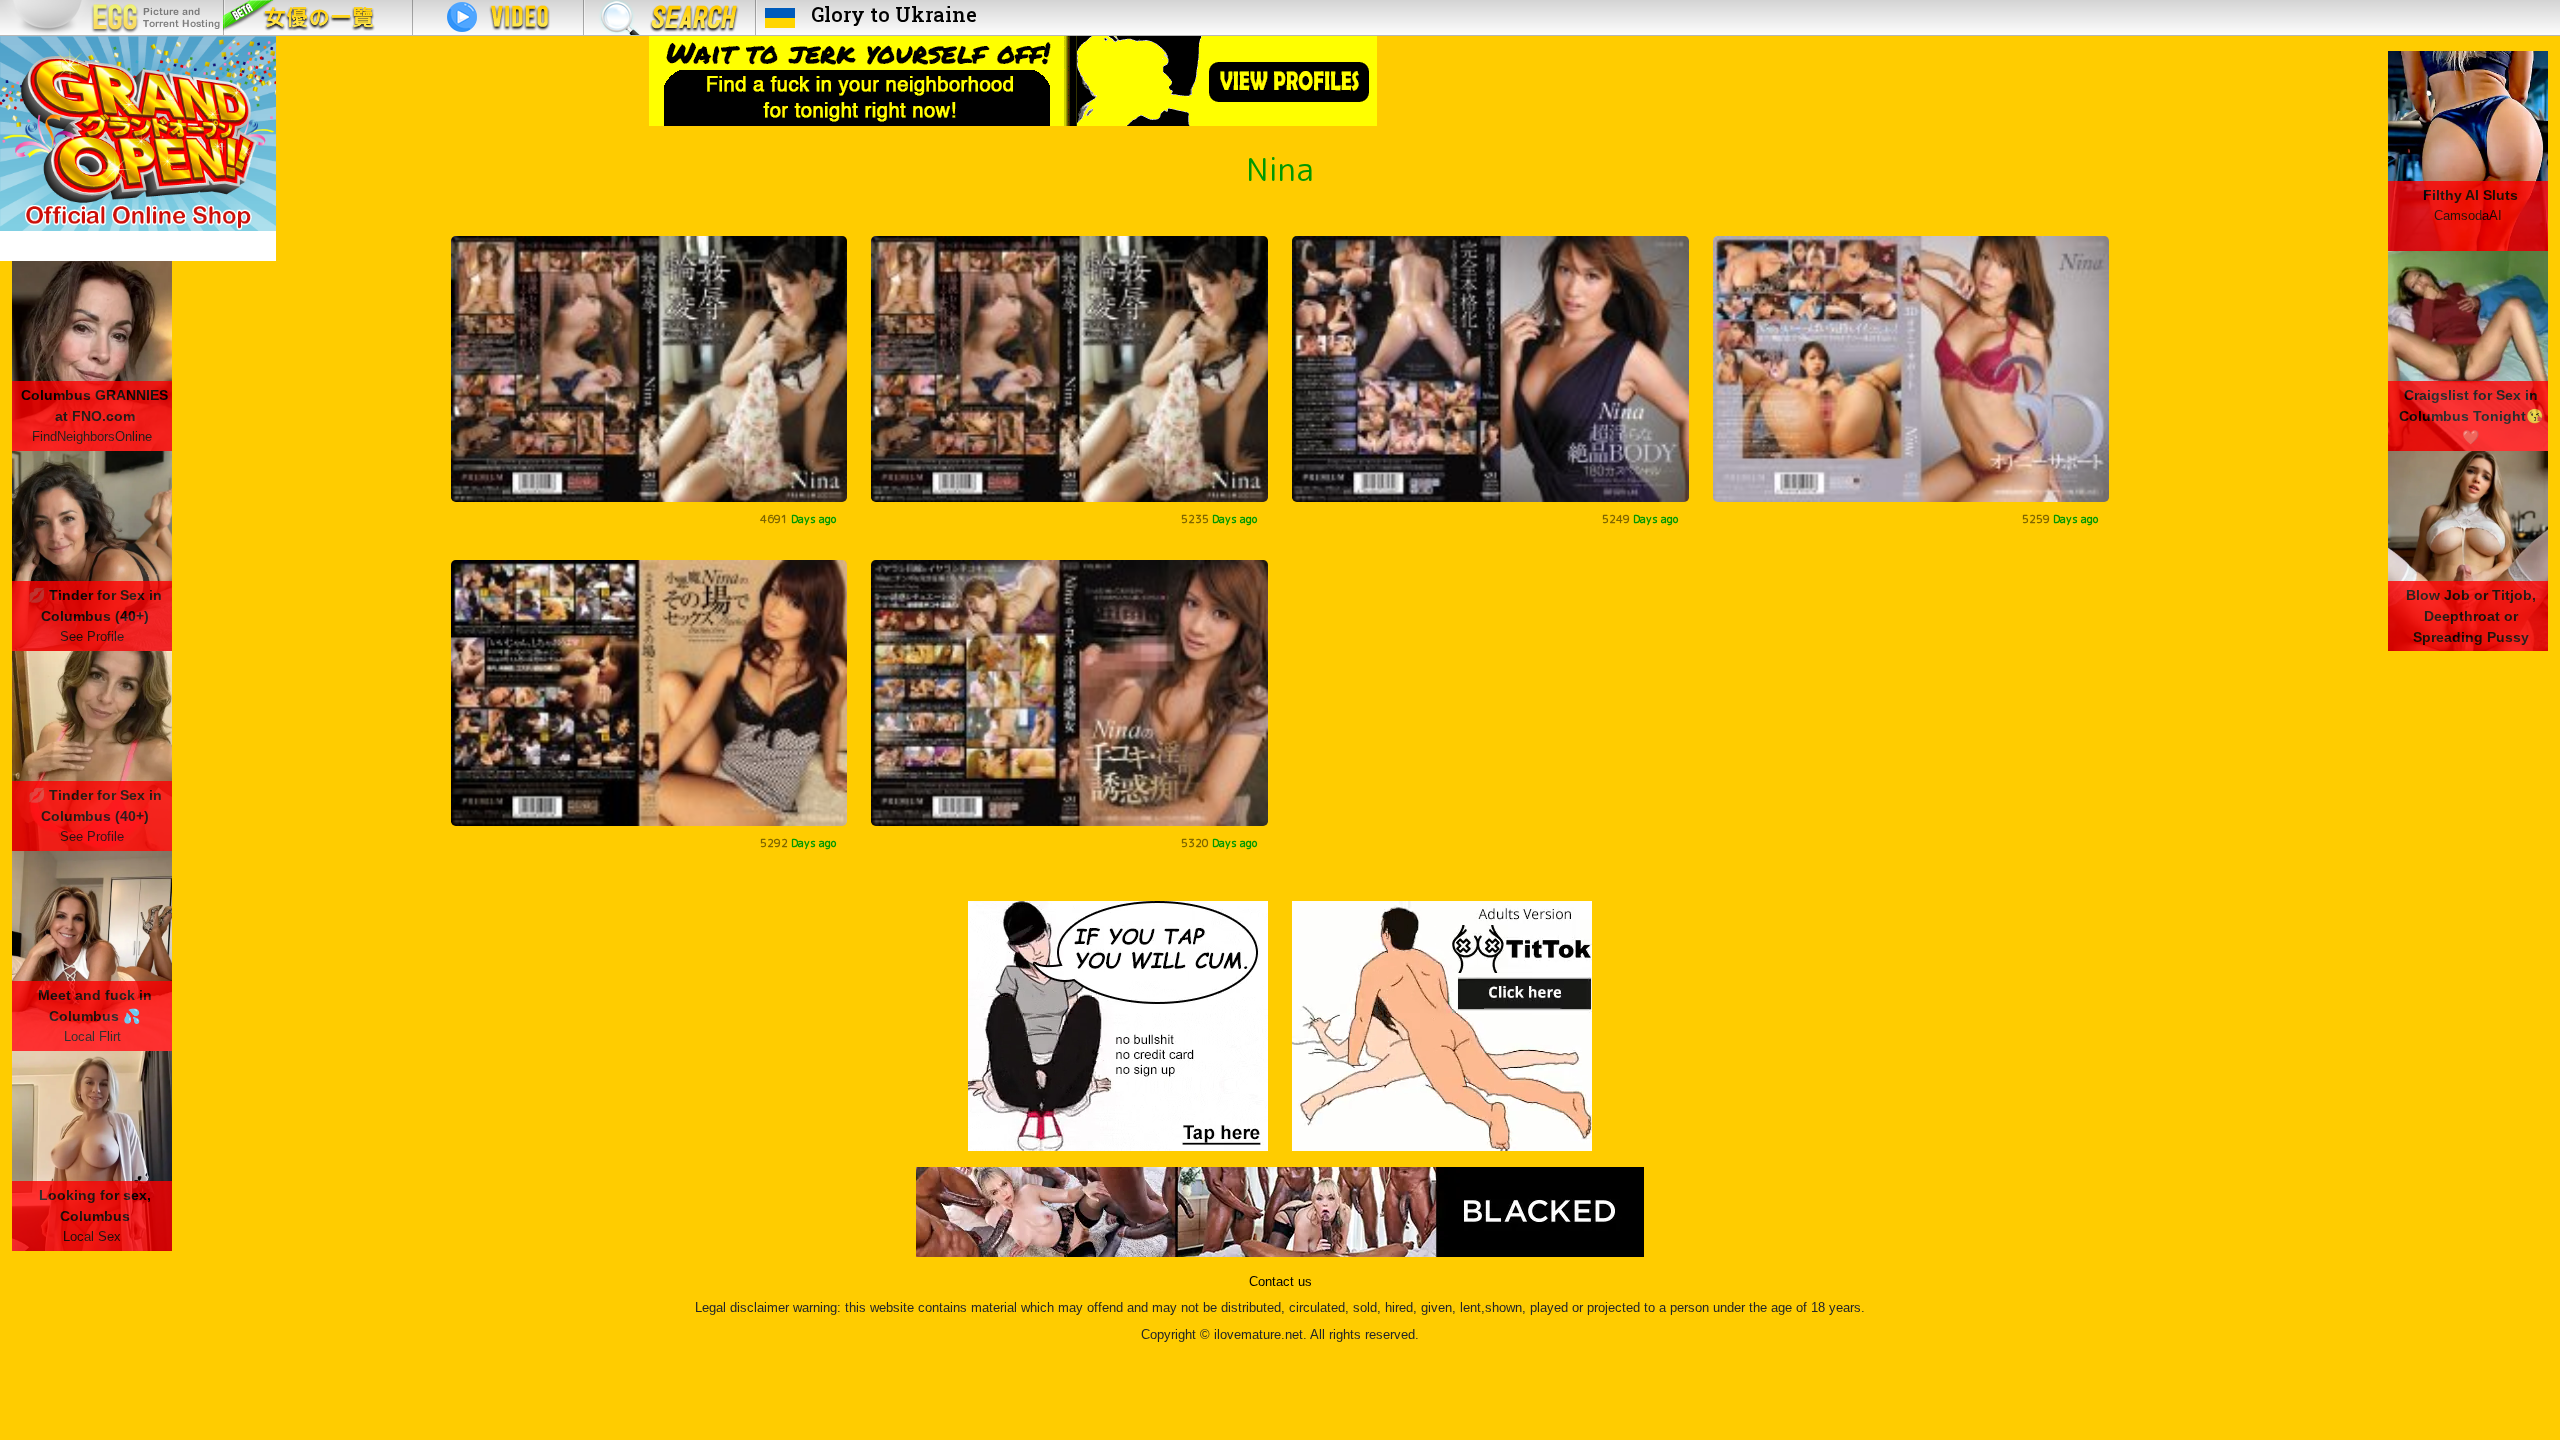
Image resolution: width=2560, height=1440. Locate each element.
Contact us (1280, 1282)
